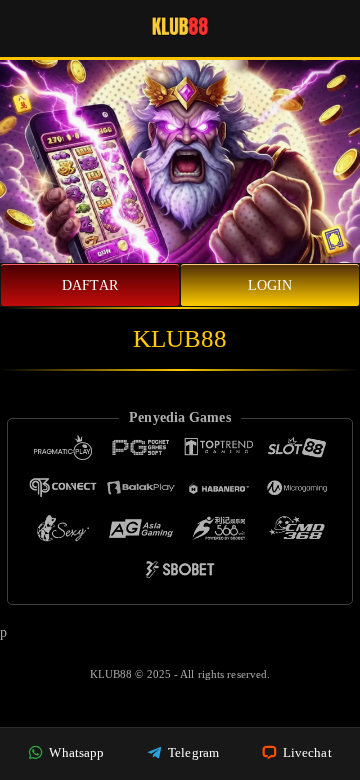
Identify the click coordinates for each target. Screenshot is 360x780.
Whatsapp (75, 752)
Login (270, 285)
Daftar (90, 285)
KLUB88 (113, 674)
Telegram (192, 752)
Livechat (306, 752)
